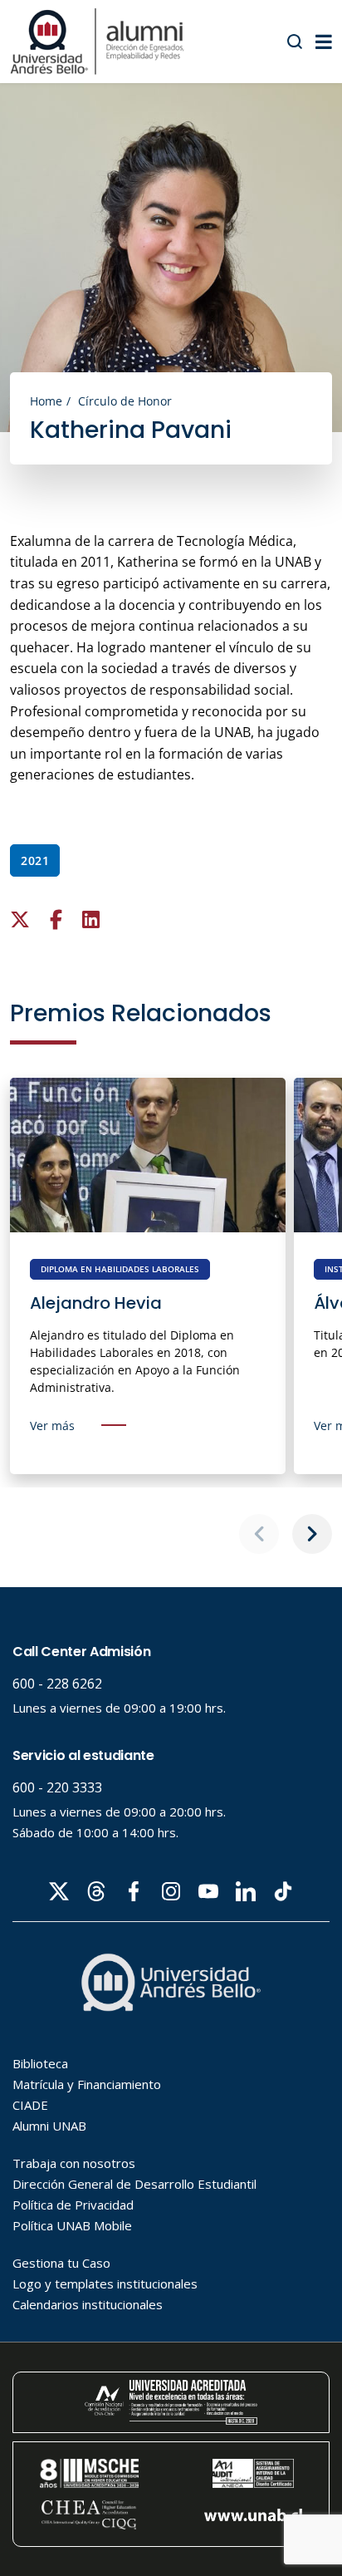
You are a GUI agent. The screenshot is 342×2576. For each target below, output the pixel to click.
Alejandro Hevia (96, 1303)
